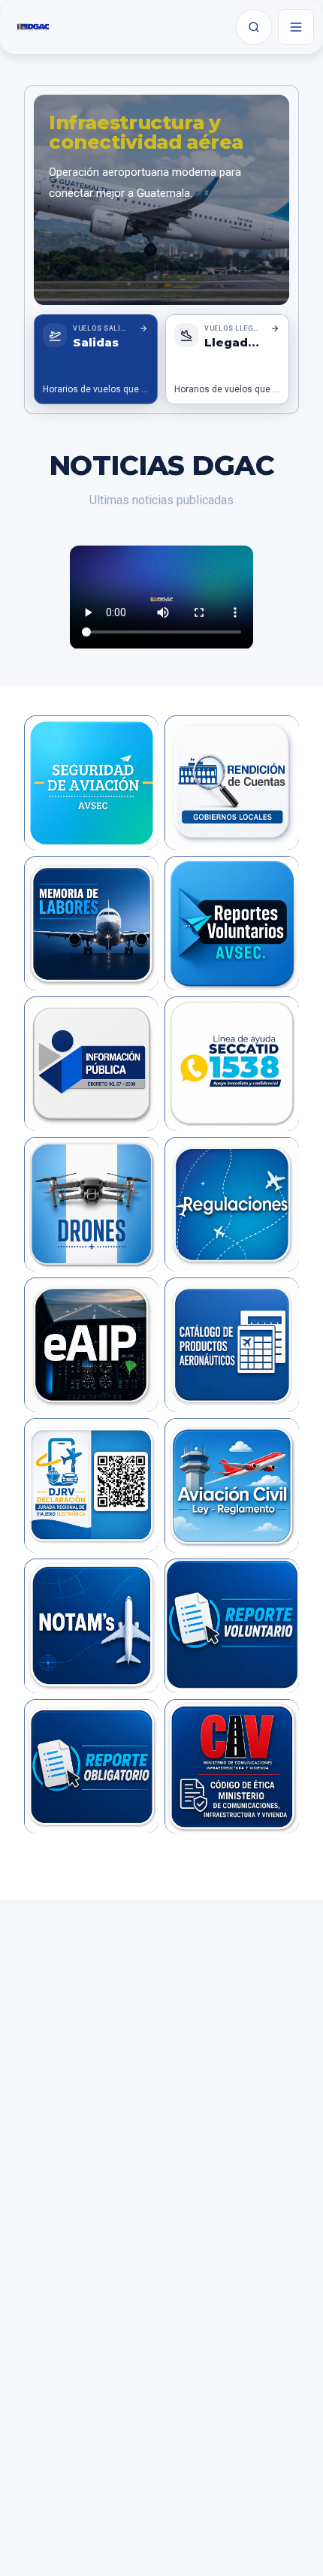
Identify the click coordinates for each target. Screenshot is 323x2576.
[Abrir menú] (296, 27)
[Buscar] (254, 27)
